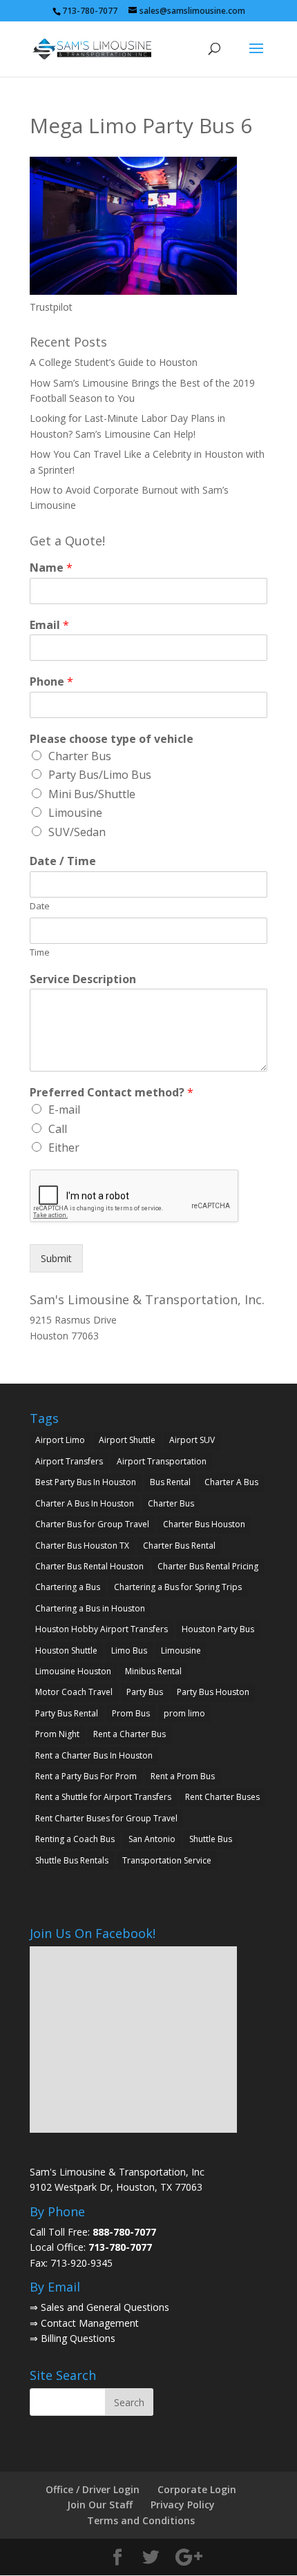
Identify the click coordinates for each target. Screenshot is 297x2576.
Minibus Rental (153, 1671)
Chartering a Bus (68, 1587)
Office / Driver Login (93, 2489)
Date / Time (63, 861)
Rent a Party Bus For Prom (86, 1776)
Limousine (75, 813)
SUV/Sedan (77, 832)
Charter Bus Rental (179, 1546)
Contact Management (90, 2323)
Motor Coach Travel (74, 1692)
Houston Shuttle (66, 1650)
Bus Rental (170, 1482)
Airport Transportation (162, 1461)
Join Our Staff (100, 2505)
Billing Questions (78, 2338)
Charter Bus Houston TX (82, 1546)
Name (51, 568)
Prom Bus (131, 1713)
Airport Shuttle (127, 1440)
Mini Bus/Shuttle (92, 794)
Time (40, 952)
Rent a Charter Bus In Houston (94, 1755)
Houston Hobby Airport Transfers (102, 1629)
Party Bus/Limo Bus (100, 775)
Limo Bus (129, 1650)
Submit (56, 1258)
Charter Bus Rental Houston (89, 1566)
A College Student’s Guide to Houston (114, 362)
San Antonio (152, 1839)
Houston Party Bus (218, 1629)
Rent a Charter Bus (130, 1734)
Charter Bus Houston (204, 1524)
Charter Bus (80, 756)
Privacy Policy (183, 2505)
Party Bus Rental (67, 1713)
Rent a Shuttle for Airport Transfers (103, 1797)
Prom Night (57, 1734)
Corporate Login (197, 2489)
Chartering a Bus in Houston (90, 1608)
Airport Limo (60, 1440)
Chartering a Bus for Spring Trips (178, 1587)
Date (40, 906)
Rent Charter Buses (222, 1797)
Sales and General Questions (105, 2307)
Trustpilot (51, 307)
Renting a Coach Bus (75, 1839)
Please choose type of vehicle (112, 739)
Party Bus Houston (213, 1692)
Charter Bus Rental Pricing (208, 1566)
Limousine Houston (73, 1671)
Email (49, 625)
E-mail (64, 1110)
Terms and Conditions (141, 2520)
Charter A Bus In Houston (85, 1503)
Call (58, 1129)
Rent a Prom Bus (183, 1776)
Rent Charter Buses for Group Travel (106, 1818)
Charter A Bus (231, 1482)
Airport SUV (192, 1440)
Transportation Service (167, 1860)
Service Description (83, 979)
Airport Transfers (69, 1461)
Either (64, 1147)
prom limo (184, 1713)
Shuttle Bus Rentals (72, 1860)
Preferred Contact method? (112, 1093)
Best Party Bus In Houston (86, 1482)
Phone (51, 682)
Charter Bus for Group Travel (92, 1524)
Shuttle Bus (211, 1839)
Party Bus (145, 1692)
